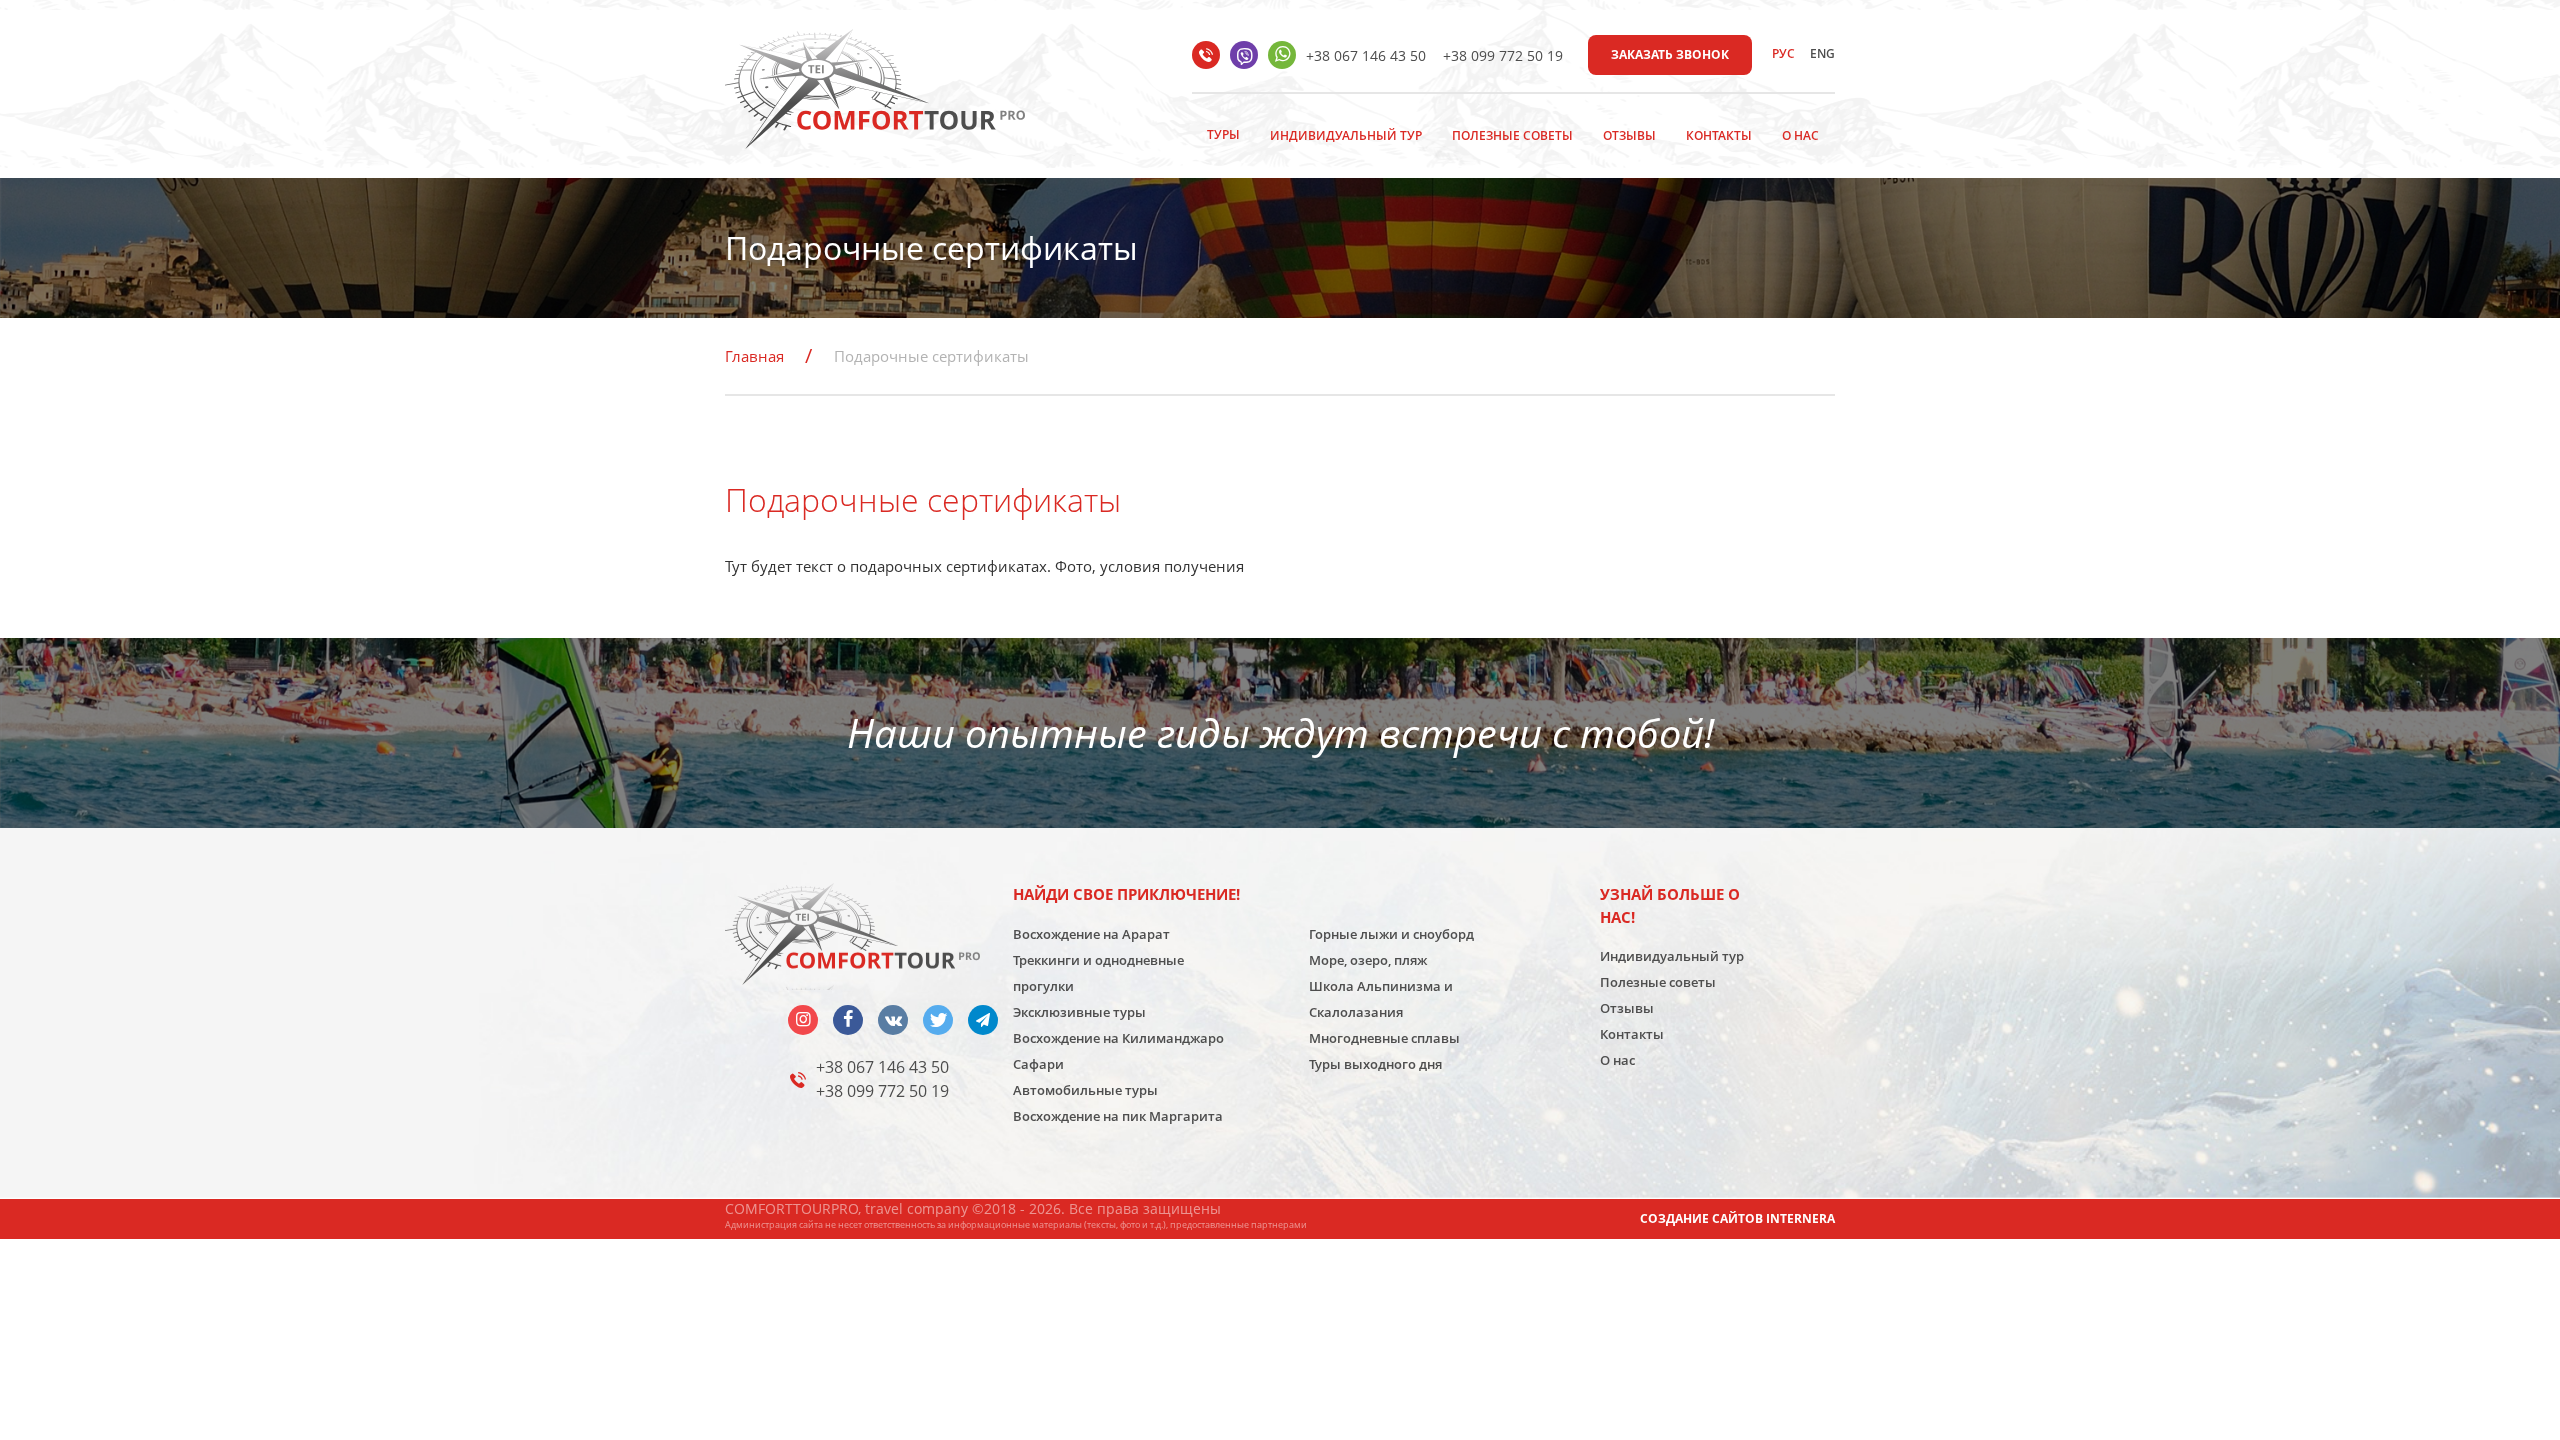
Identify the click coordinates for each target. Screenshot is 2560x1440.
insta (803, 1020)
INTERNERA (1800, 1218)
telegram (983, 1020)
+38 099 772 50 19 (1503, 55)
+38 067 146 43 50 (1366, 55)
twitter (938, 1020)
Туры (1223, 134)
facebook (848, 1020)
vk (893, 1020)
